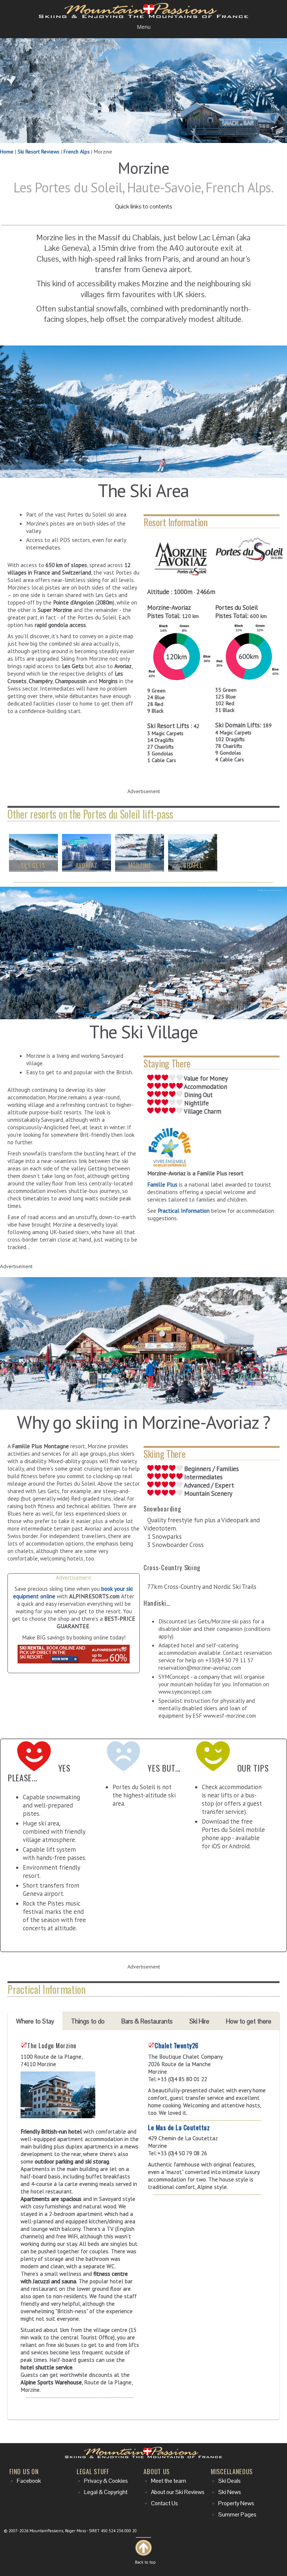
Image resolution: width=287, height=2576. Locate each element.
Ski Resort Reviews (38, 152)
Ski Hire (199, 2021)
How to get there (249, 2021)
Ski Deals (229, 2481)
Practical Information (184, 1211)
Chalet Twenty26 (177, 2045)
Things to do (88, 2021)
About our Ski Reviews (178, 2492)
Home (7, 152)
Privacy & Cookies (106, 2481)
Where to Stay (35, 2021)
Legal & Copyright (106, 2492)
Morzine (140, 865)
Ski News (230, 2492)
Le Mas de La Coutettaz (179, 2127)
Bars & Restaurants (147, 2021)
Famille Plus (162, 1184)
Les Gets (33, 865)
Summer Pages (237, 2515)
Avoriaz (86, 865)
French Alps (77, 152)
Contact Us (164, 2503)
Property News (236, 2503)
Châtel (193, 865)
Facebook (29, 2481)
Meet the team (169, 2481)
